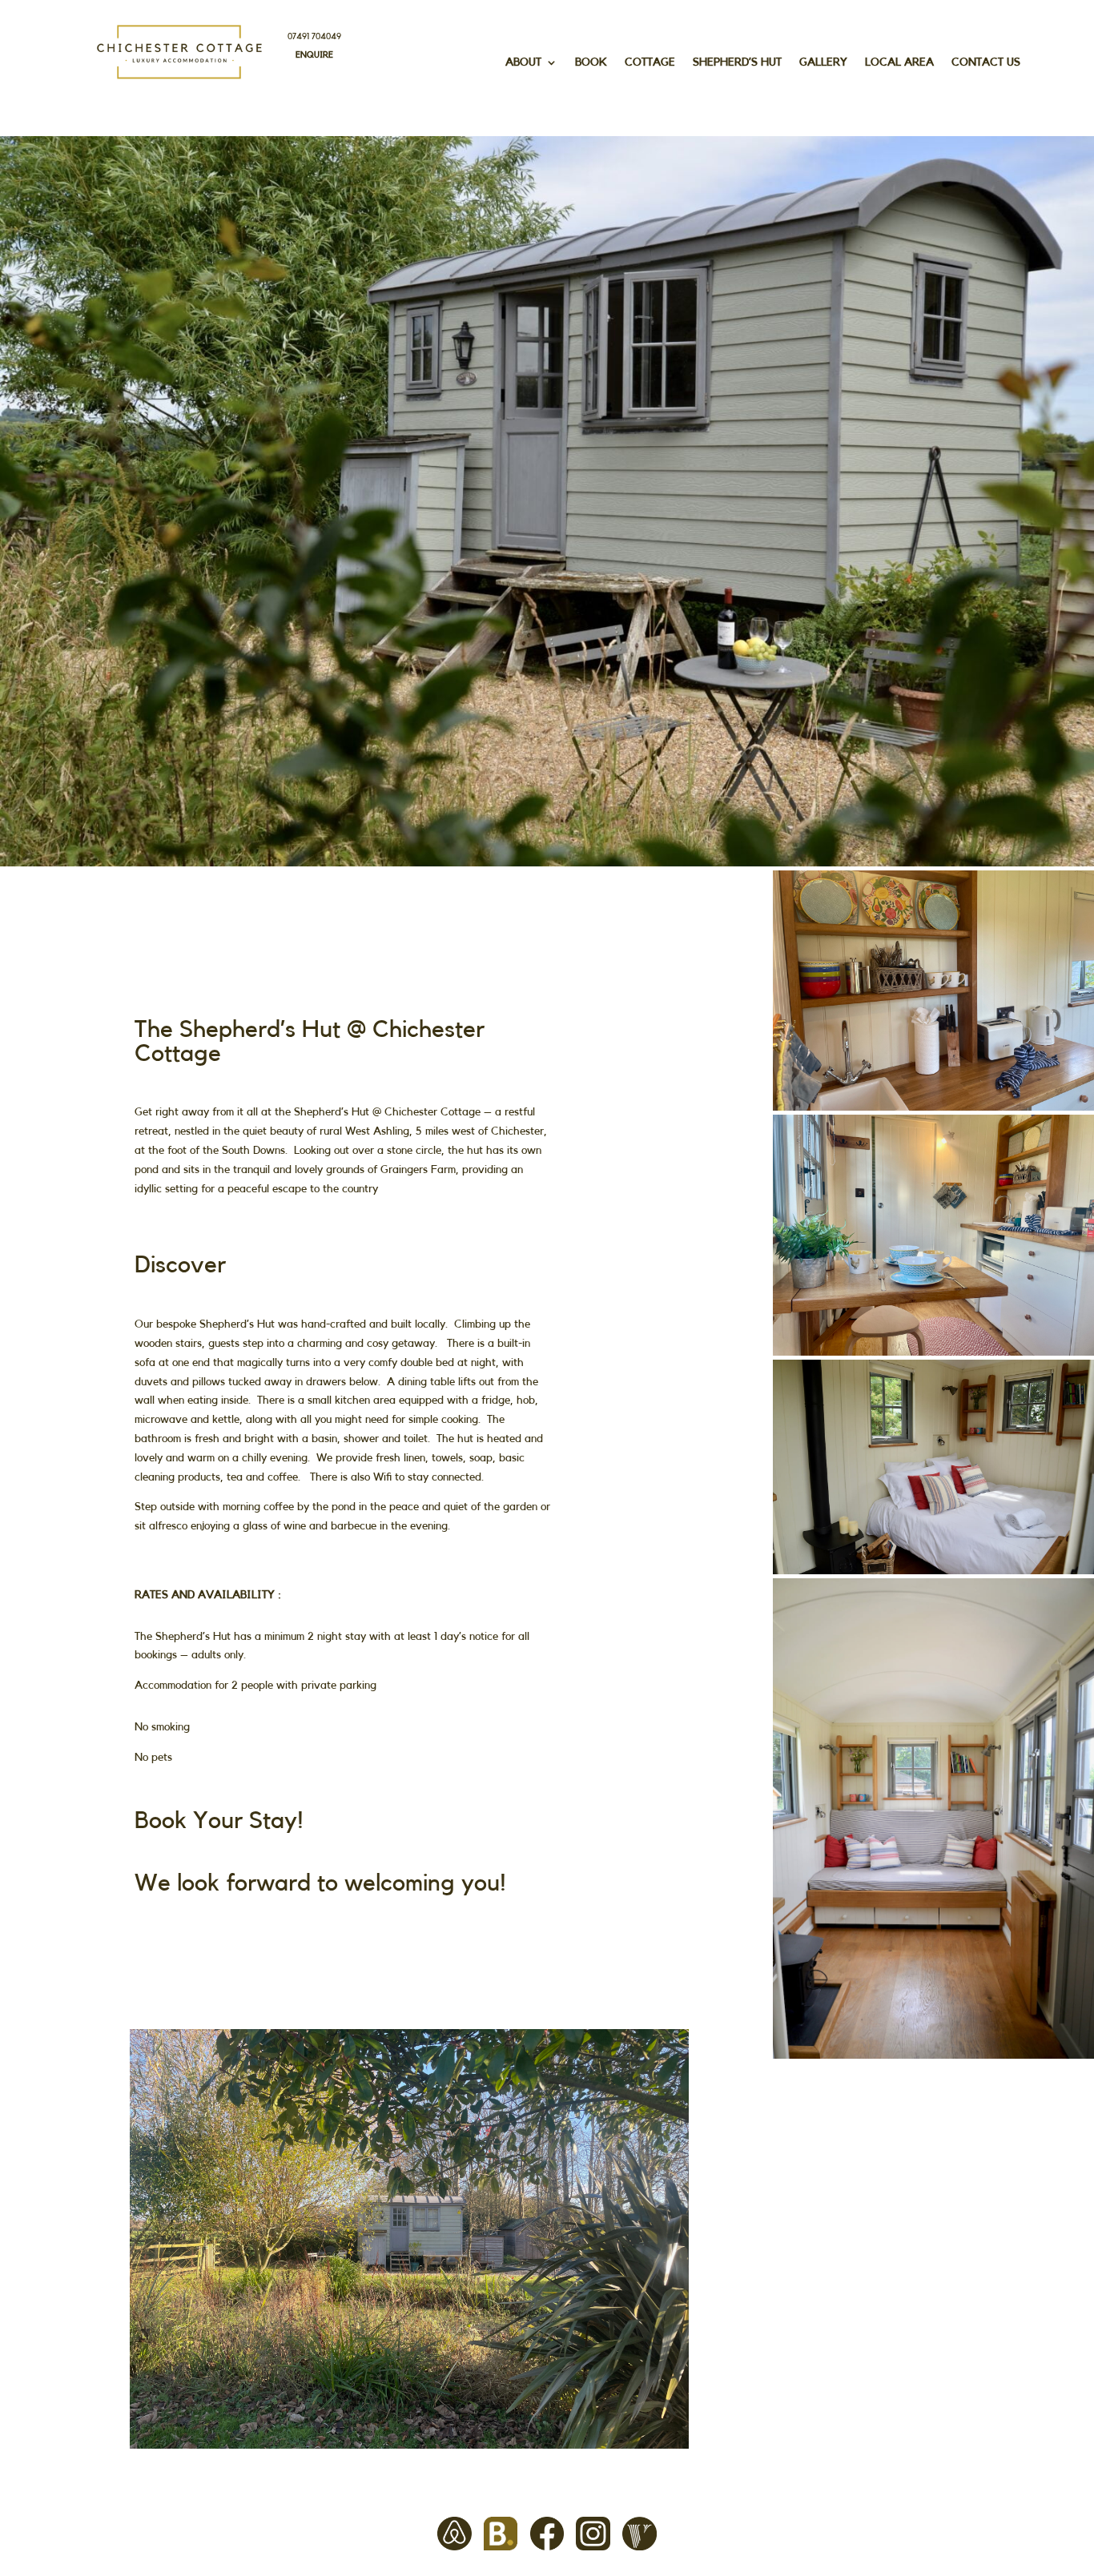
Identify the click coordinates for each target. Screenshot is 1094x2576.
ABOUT (523, 62)
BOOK (591, 62)
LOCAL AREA (899, 62)
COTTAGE (650, 62)
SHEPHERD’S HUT (737, 62)
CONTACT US (986, 62)
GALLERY (823, 62)
